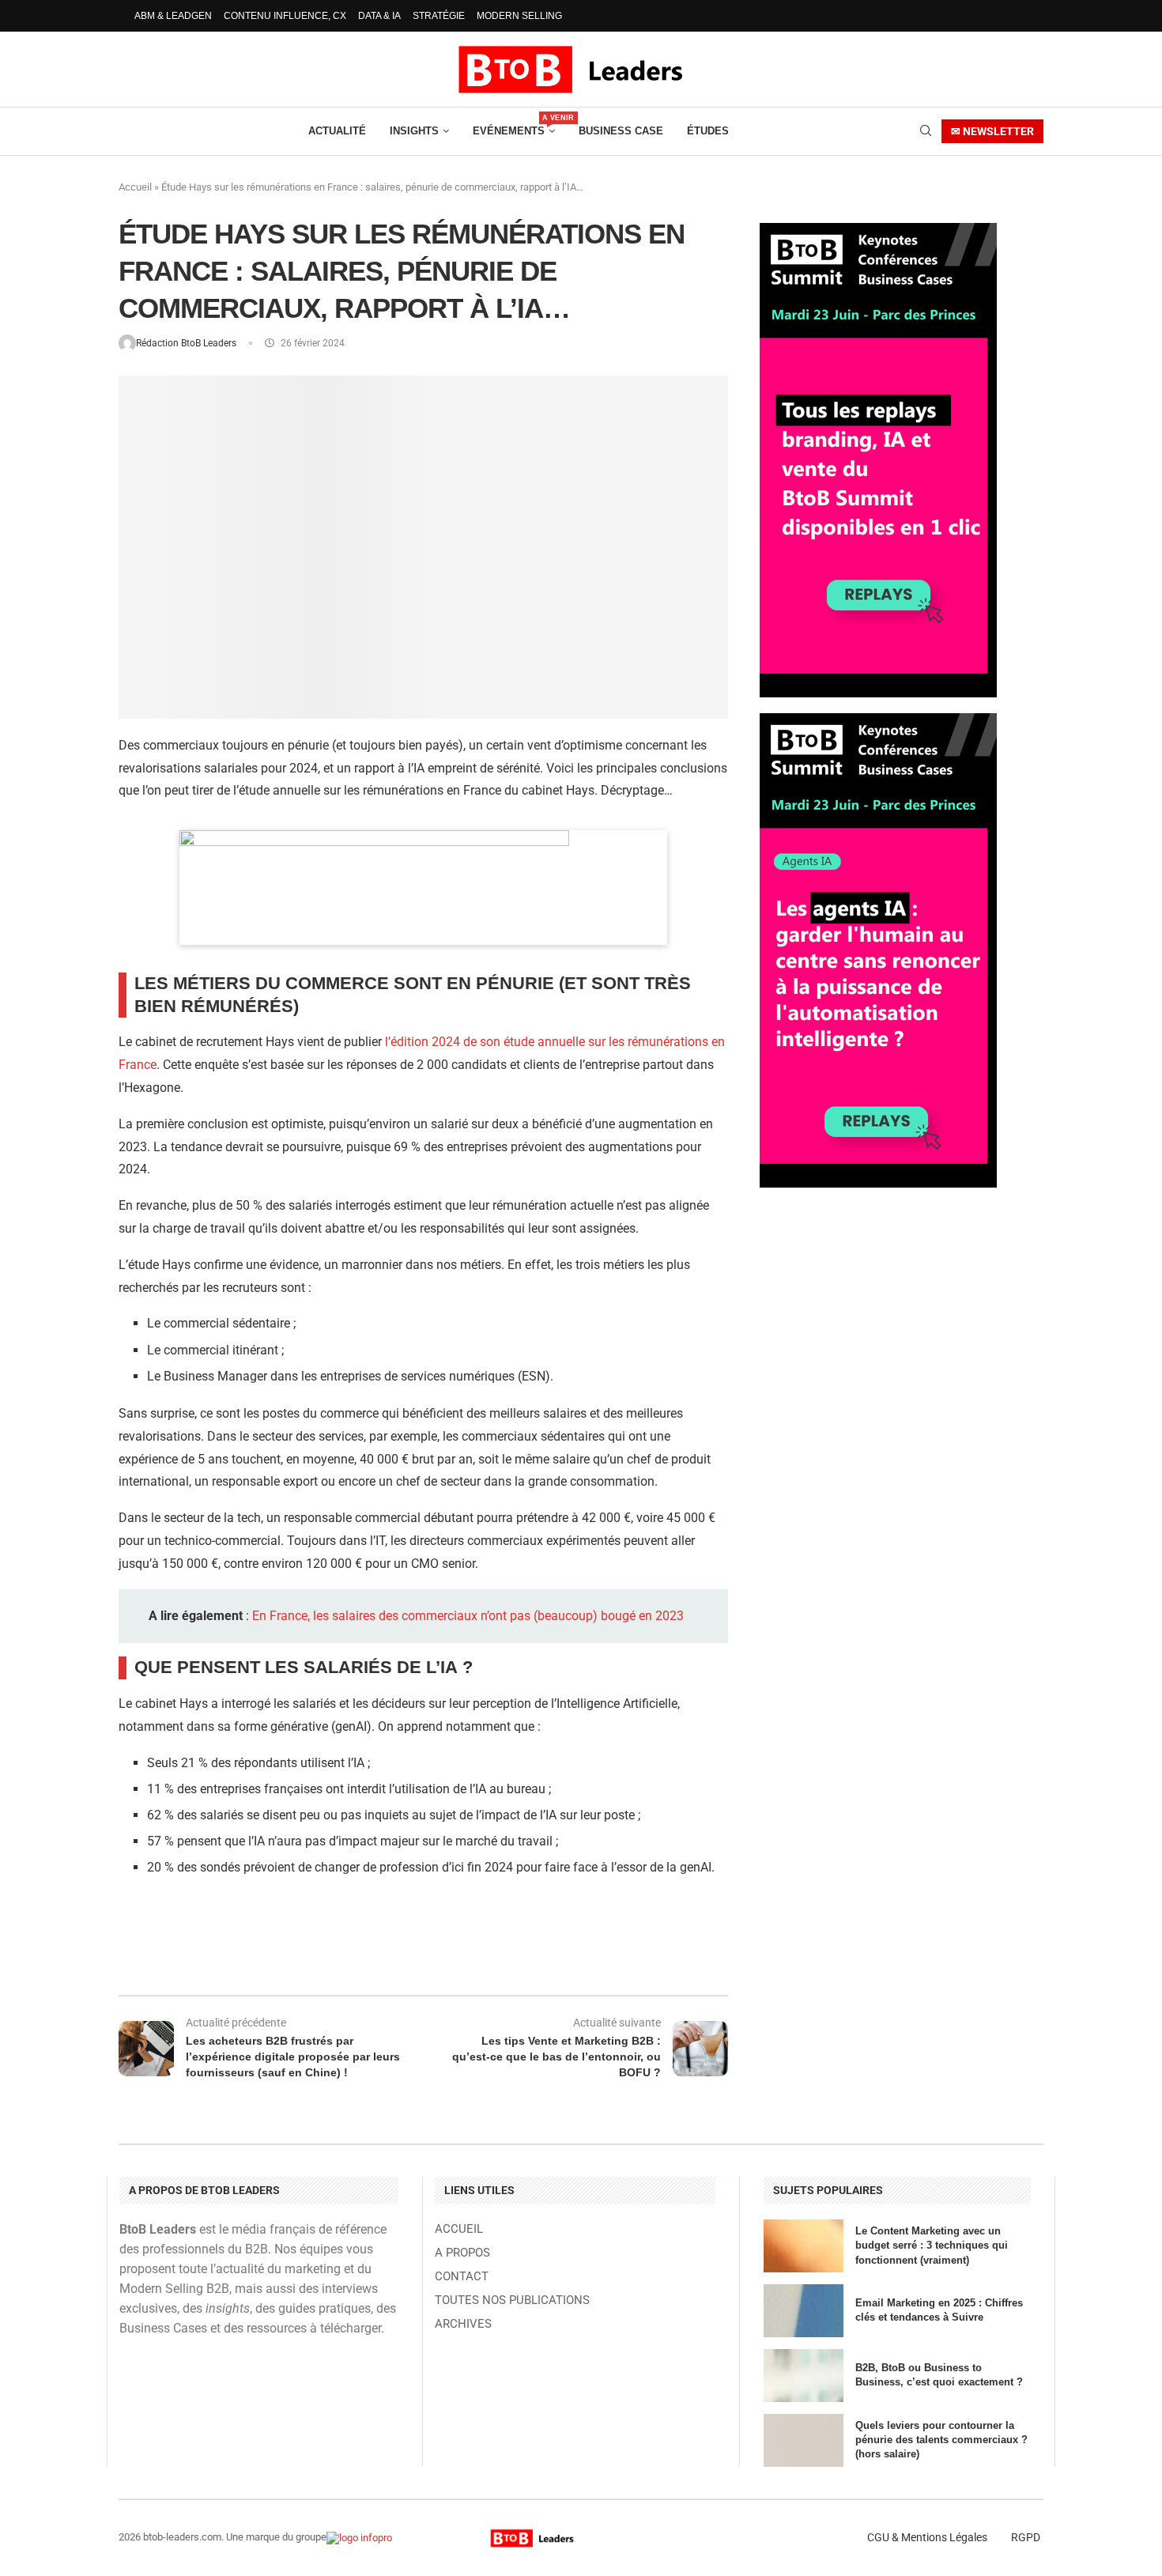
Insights (414, 131)
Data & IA (379, 16)
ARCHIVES (463, 2324)
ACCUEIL (459, 2229)
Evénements (514, 125)
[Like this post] (251, 1953)
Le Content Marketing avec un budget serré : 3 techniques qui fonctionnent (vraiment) (932, 2245)
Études (708, 131)
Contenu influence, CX (285, 16)
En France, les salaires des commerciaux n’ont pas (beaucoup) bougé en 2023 (468, 1616)
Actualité (337, 131)
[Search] (926, 131)
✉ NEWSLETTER (992, 131)
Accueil (135, 187)
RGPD (1026, 2537)
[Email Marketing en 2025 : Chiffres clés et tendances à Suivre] (804, 2311)
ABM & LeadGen (173, 16)
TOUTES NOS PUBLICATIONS (512, 2300)
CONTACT (462, 2277)
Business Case (621, 131)
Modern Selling (519, 16)
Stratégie (439, 16)
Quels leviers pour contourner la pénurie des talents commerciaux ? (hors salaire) (941, 2440)
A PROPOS (462, 2253)
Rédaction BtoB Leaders (187, 343)
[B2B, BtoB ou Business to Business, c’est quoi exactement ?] (804, 2376)
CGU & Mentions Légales (927, 2537)
